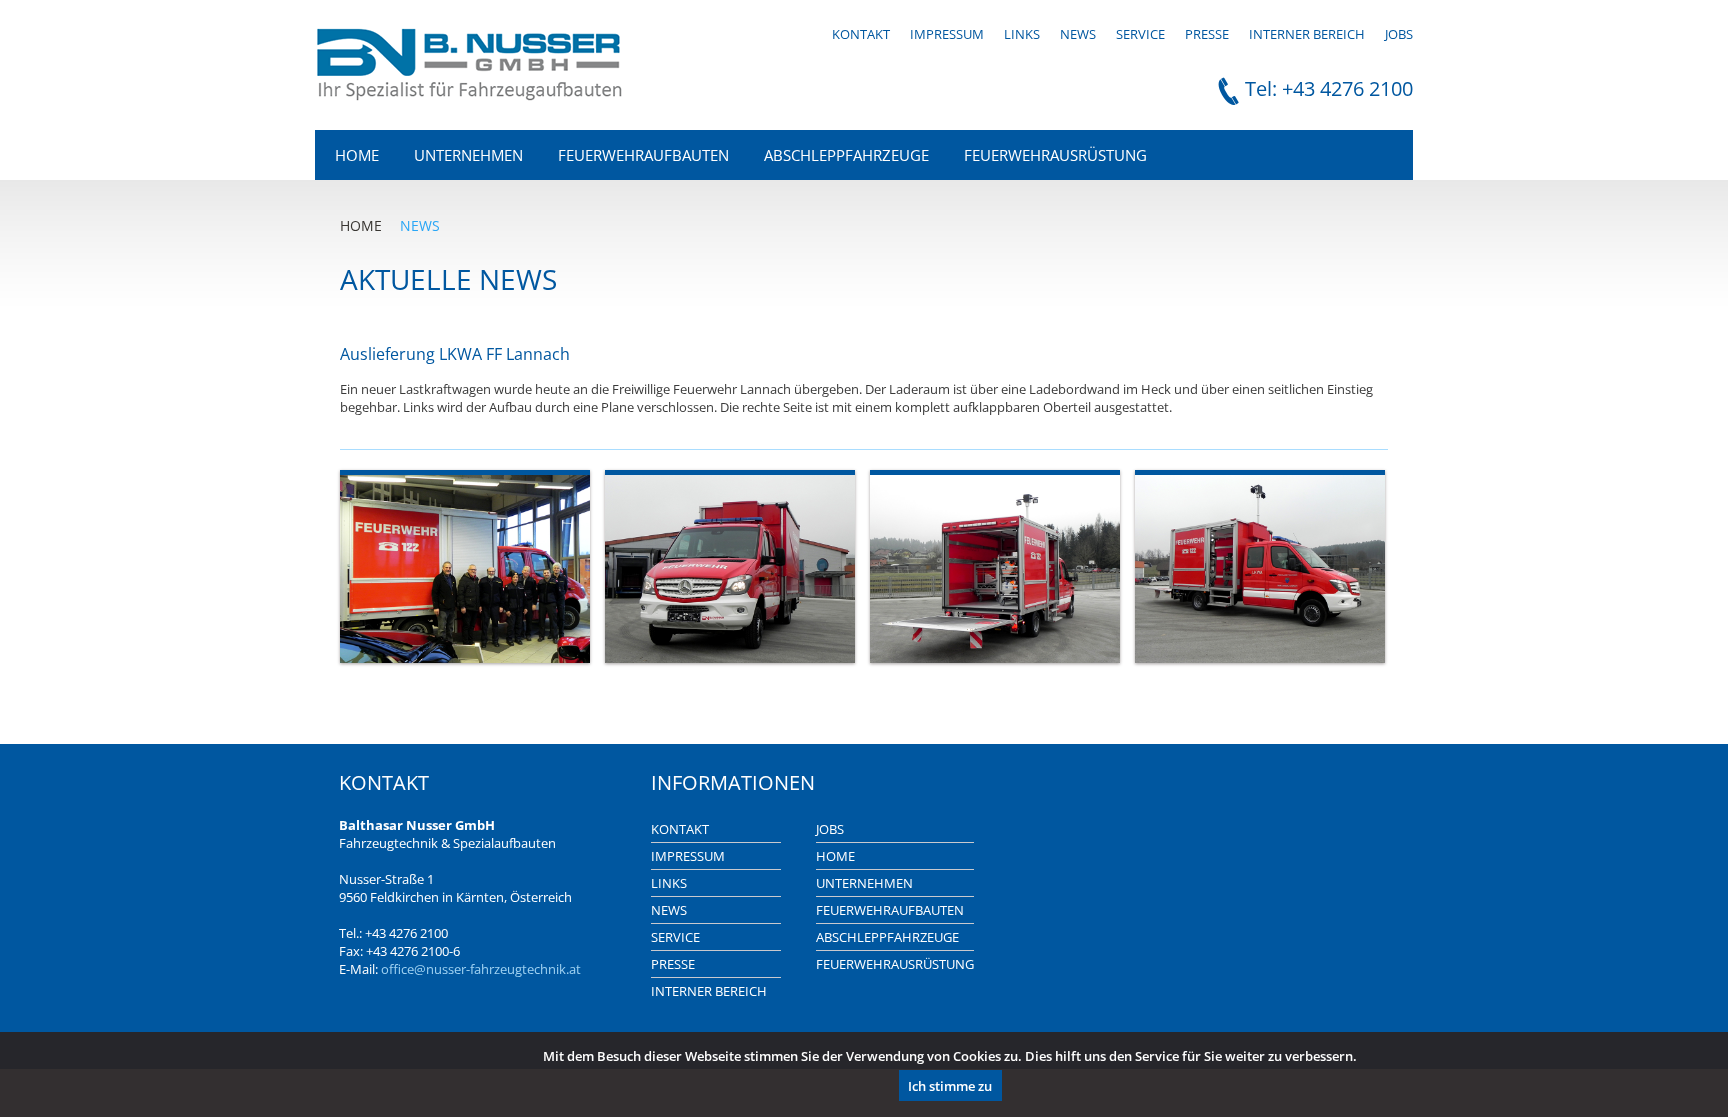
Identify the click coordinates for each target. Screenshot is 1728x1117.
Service (1140, 34)
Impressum (947, 34)
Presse (1207, 34)
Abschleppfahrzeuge (846, 155)
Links (1022, 34)
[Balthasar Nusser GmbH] (470, 95)
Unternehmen (468, 155)
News (1078, 34)
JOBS (1399, 34)
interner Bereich (1307, 34)
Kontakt (861, 34)
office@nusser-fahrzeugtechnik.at (481, 969)
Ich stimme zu (950, 1086)
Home (357, 155)
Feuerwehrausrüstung (1055, 155)
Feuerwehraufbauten (643, 155)
